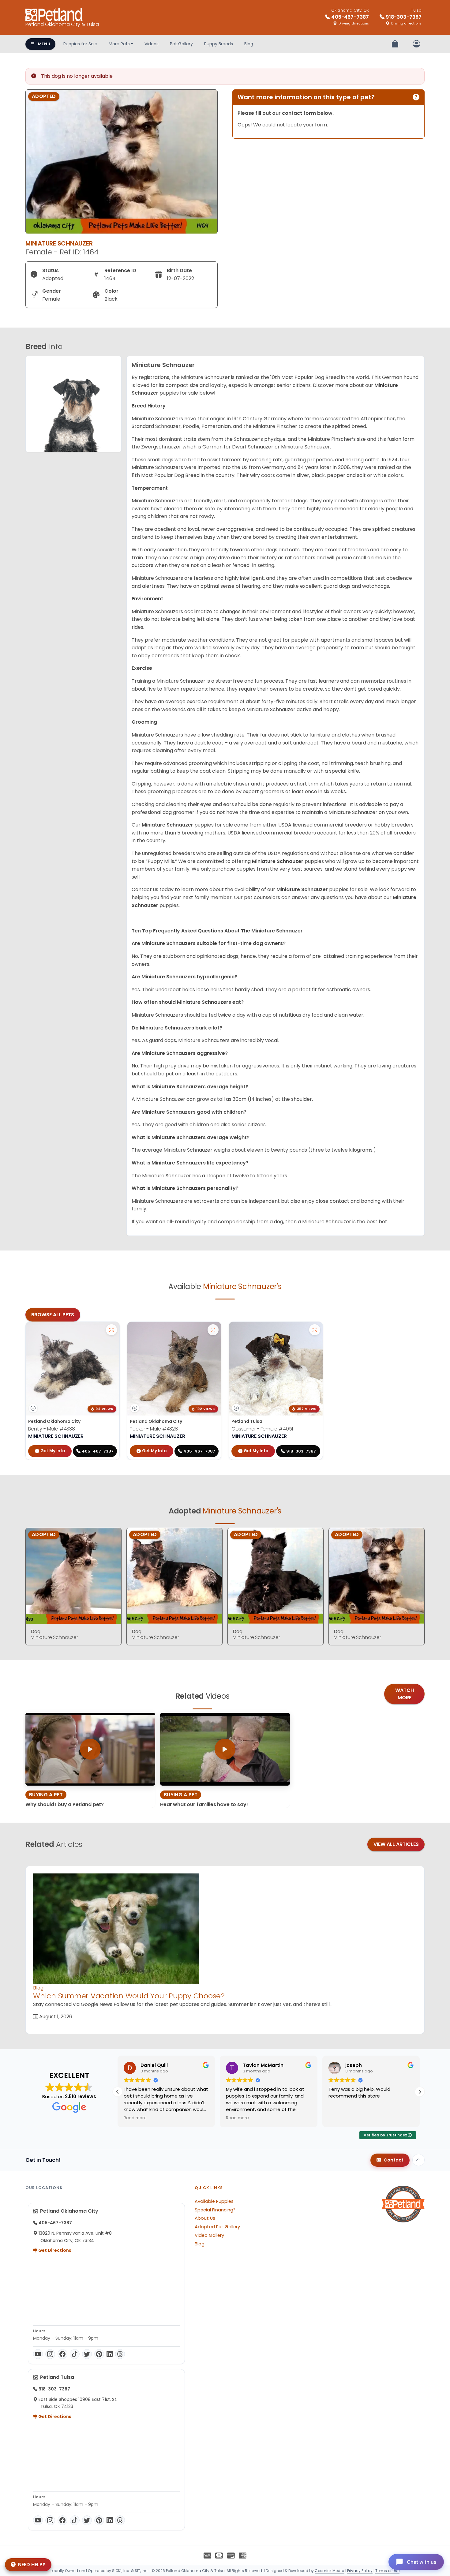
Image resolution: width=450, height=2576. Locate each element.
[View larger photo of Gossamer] (315, 1330)
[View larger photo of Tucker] (213, 1330)
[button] (420, 2092)
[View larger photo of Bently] (111, 1330)
